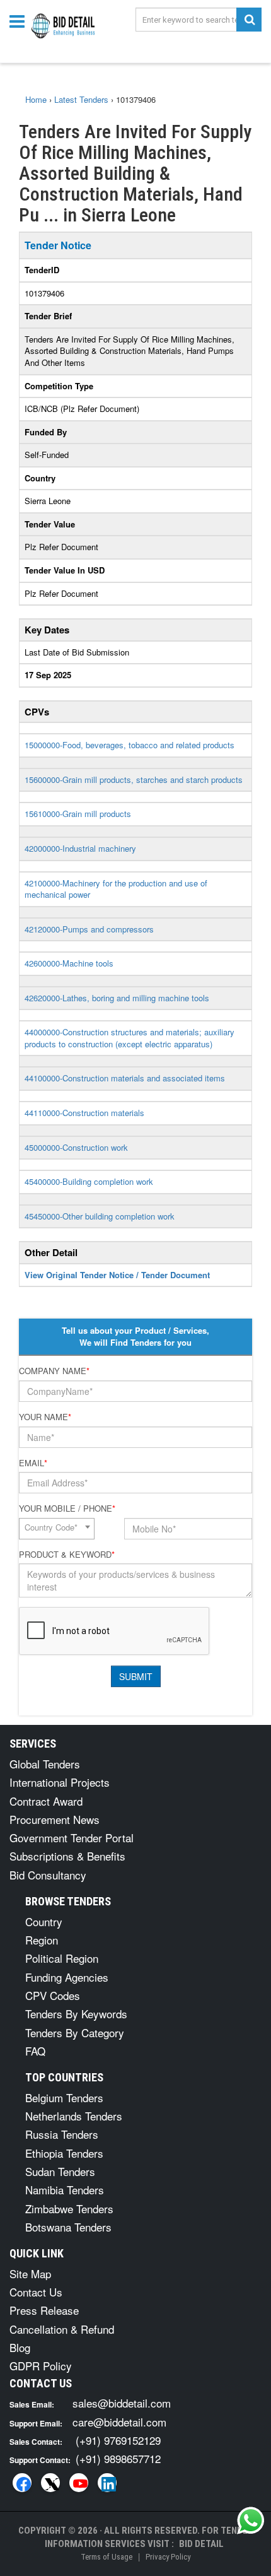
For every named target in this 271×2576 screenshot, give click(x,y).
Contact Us (36, 2292)
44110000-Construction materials (84, 1113)
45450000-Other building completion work (100, 1216)
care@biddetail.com (119, 2422)
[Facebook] (22, 2483)
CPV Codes (53, 1995)
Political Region (62, 1958)
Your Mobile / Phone (67, 1509)
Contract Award (46, 1801)
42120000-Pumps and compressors (89, 929)
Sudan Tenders (60, 2171)
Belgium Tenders (64, 2097)
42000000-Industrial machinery (80, 848)
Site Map (30, 2273)
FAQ (35, 2051)
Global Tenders (45, 1764)
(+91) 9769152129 (118, 2440)
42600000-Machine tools (69, 963)
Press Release (44, 2310)
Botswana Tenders (68, 2227)
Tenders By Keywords (76, 2014)
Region (42, 1940)
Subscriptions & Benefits (67, 1856)
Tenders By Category (75, 2032)
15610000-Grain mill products (78, 814)
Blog (20, 2347)
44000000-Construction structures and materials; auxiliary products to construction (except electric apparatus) (130, 1038)
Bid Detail (201, 2544)
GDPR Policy (41, 2366)
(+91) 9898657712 (118, 2458)
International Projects (60, 1782)
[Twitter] (50, 2483)
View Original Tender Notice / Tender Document (117, 1275)
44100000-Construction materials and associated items (125, 1078)
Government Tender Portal (72, 1838)
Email (33, 1463)
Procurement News (55, 1819)
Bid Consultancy (48, 1875)
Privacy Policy (168, 2557)
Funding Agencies (67, 1977)
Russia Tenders (62, 2134)
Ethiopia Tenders (64, 2153)
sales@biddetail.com (122, 2403)
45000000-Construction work (76, 1147)
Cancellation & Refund (62, 2329)
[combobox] (57, 1529)
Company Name (54, 1371)
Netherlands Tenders (74, 2116)
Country (44, 1921)
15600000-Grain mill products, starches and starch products (134, 779)
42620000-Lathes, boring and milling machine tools (117, 998)
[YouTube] (79, 2483)
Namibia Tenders (65, 2190)
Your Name (45, 1417)
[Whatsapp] (251, 2520)
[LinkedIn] (107, 2483)
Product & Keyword (67, 1555)
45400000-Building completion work (89, 1181)
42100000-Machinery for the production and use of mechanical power (116, 889)
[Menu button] (20, 21)
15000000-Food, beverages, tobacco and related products (130, 745)
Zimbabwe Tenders (69, 2208)
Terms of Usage (107, 2557)
